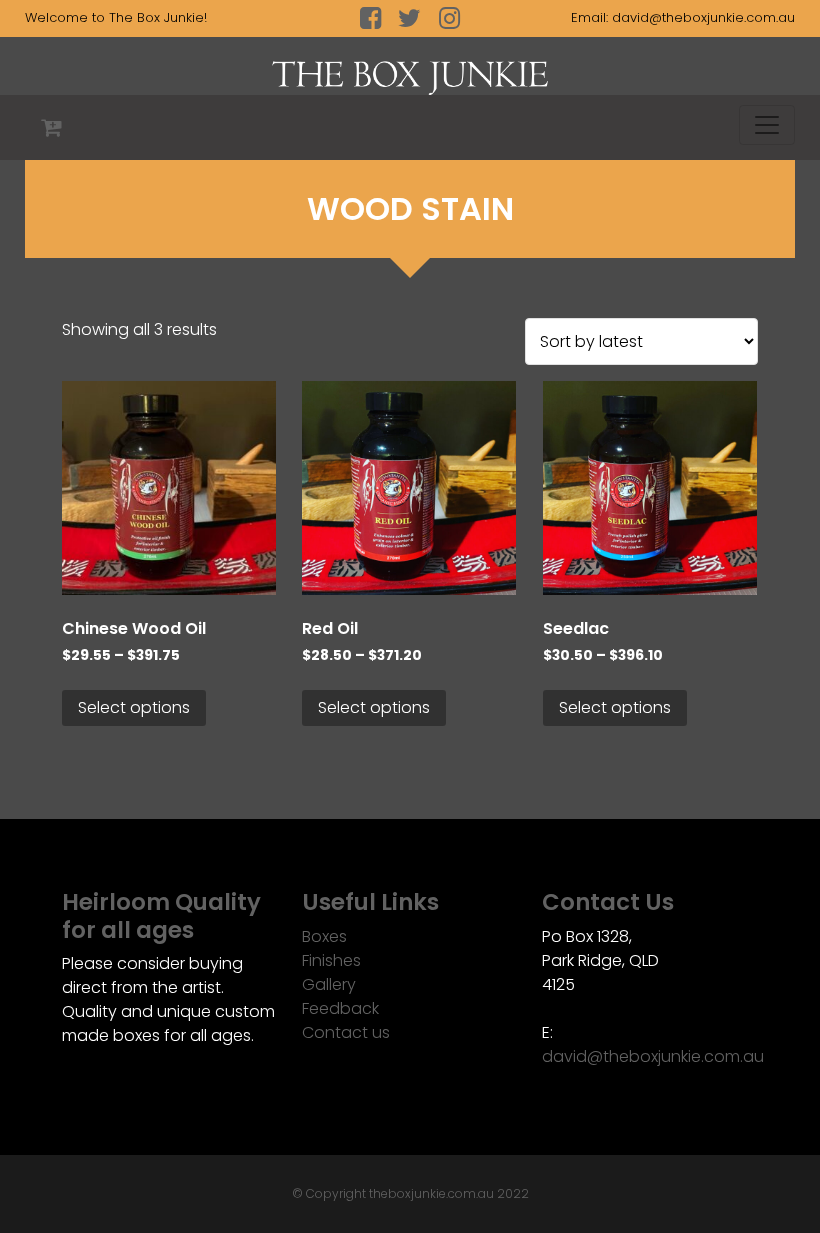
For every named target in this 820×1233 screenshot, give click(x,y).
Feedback (340, 1008)
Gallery (329, 984)
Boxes (324, 936)
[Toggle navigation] (767, 125)
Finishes (331, 960)
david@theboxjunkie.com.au (703, 17)
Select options (134, 707)
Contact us (346, 1032)
